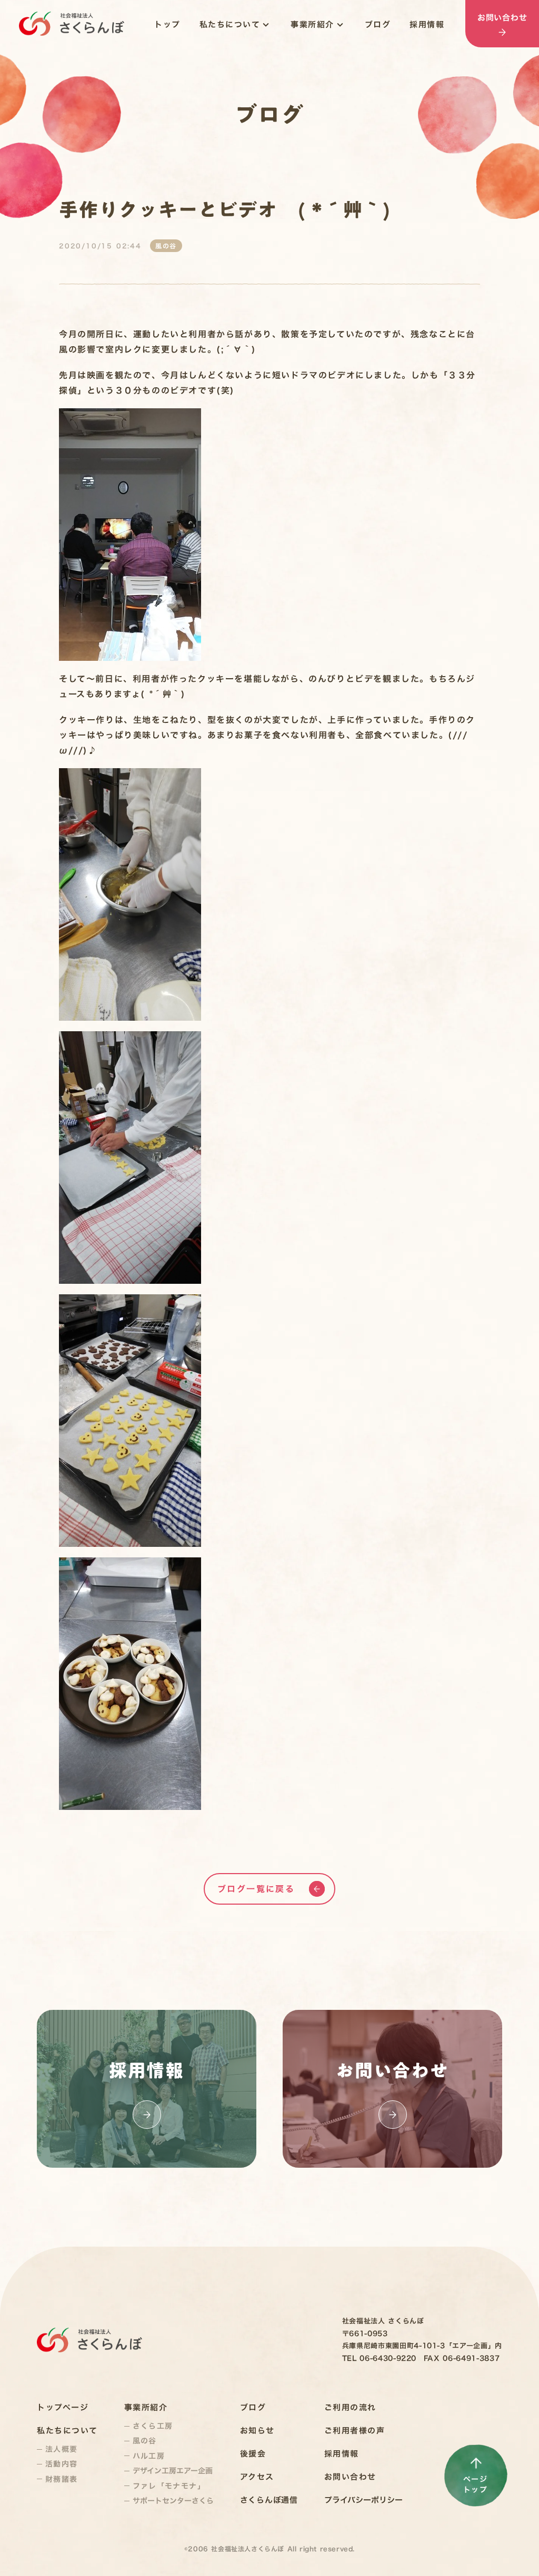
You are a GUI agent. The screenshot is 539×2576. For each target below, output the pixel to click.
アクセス (257, 2477)
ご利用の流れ (350, 2407)
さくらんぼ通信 (269, 2500)
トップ (167, 24)
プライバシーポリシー (363, 2500)
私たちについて (230, 24)
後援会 (253, 2454)
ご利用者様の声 (355, 2431)
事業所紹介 (312, 24)
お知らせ (257, 2431)
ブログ (378, 24)
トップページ (63, 2407)
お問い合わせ (350, 2477)
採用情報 (427, 24)
